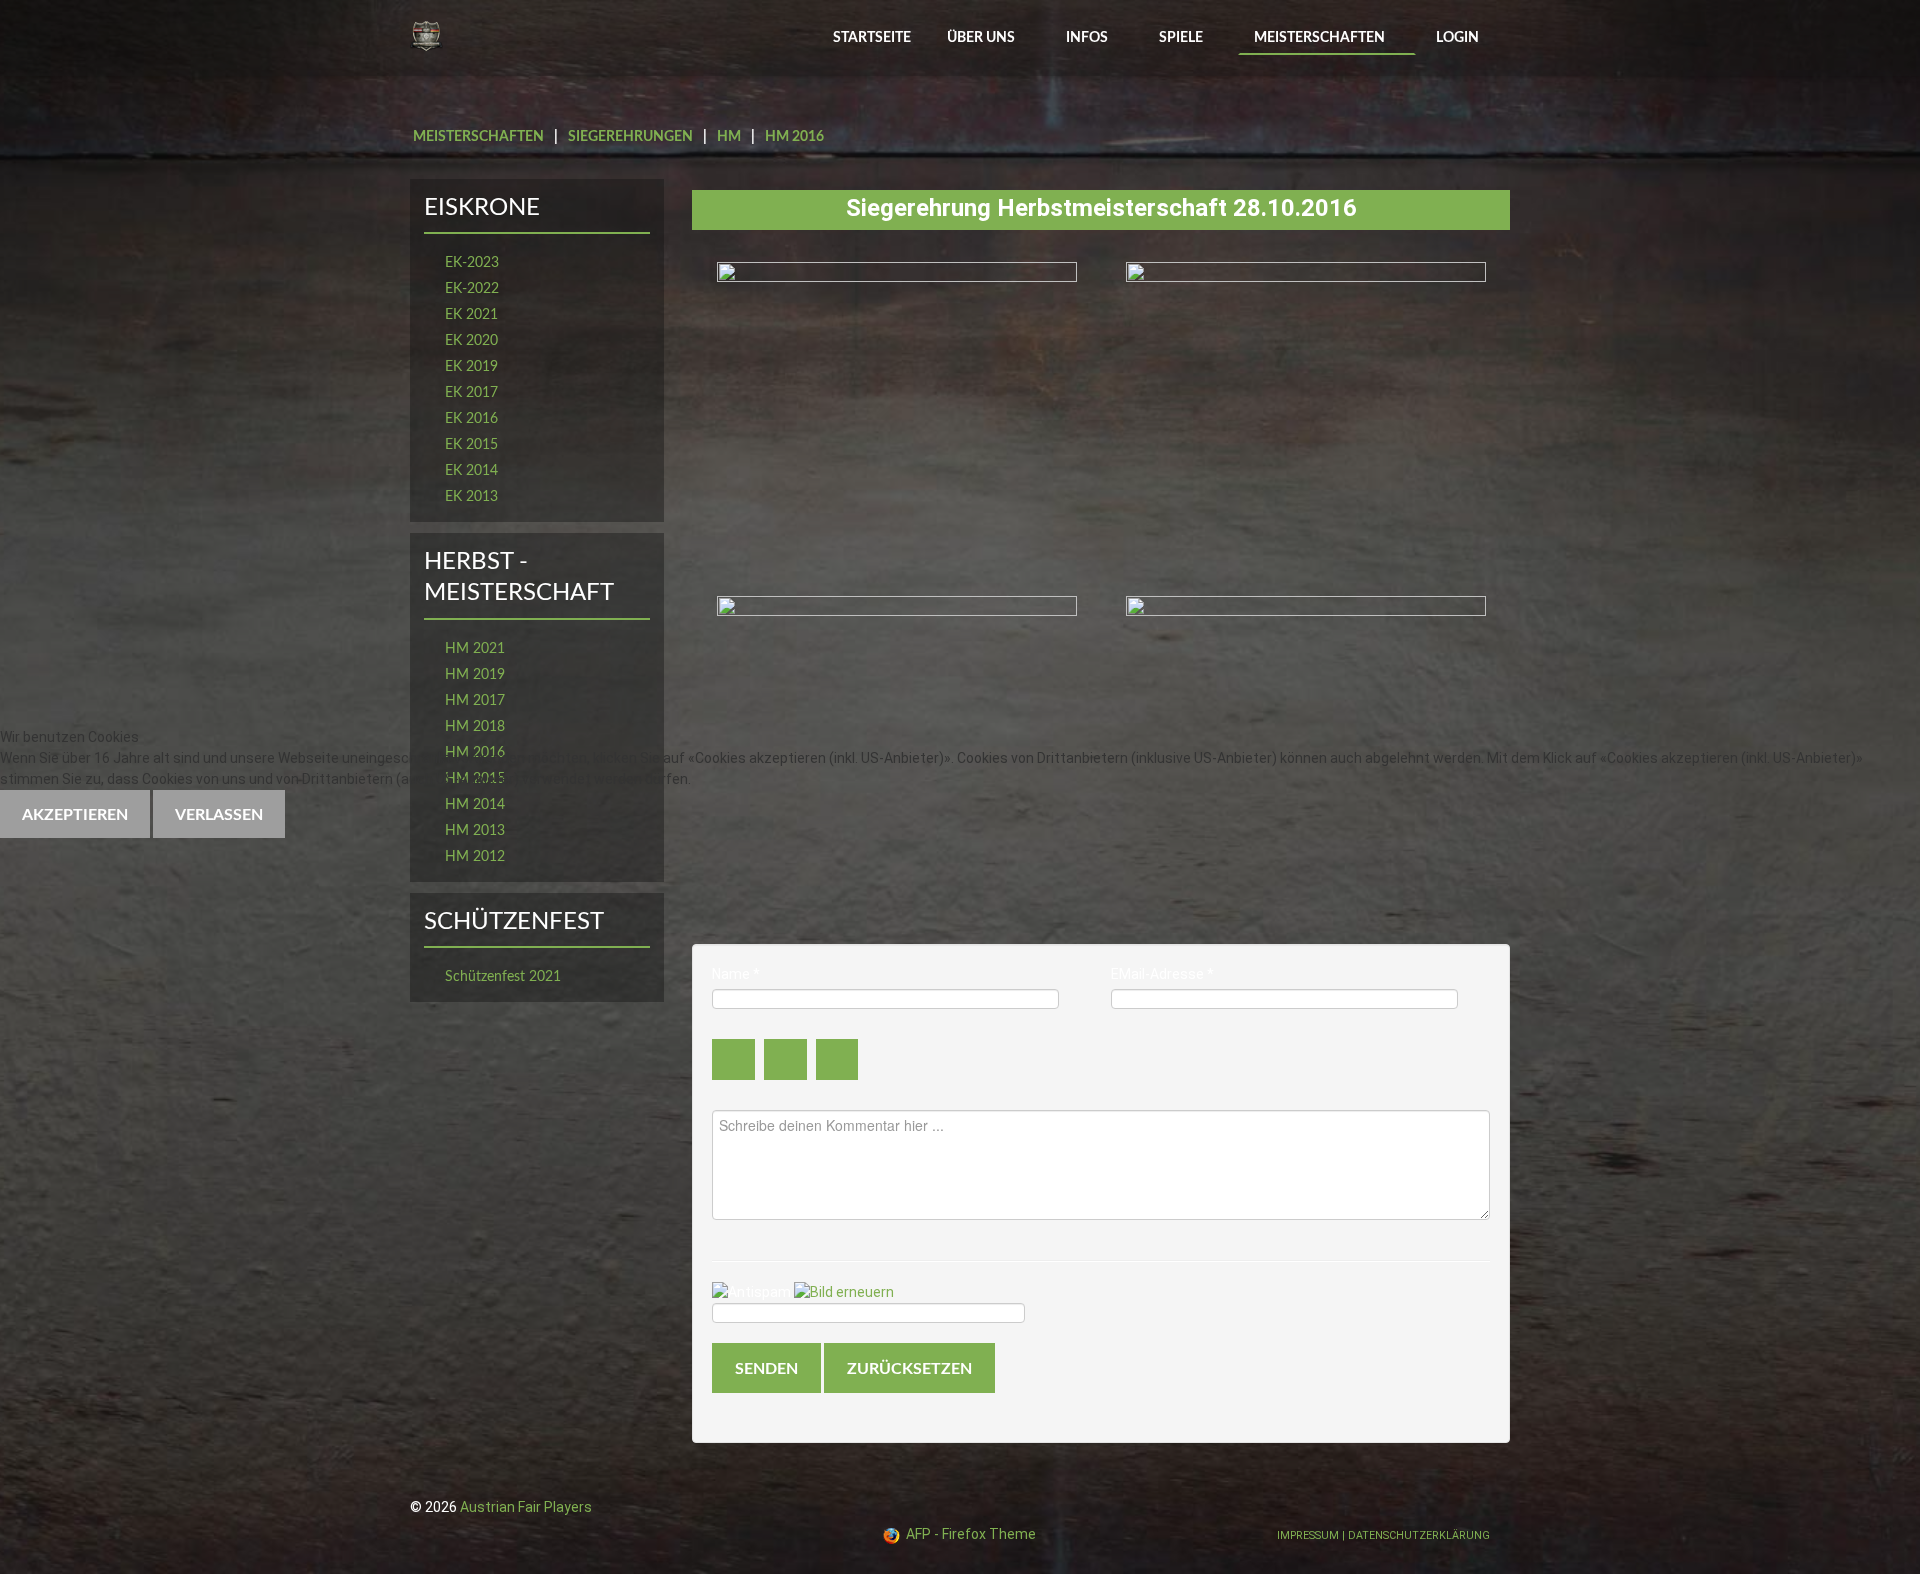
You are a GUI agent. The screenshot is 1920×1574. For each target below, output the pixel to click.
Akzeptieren (75, 815)
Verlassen (219, 815)
